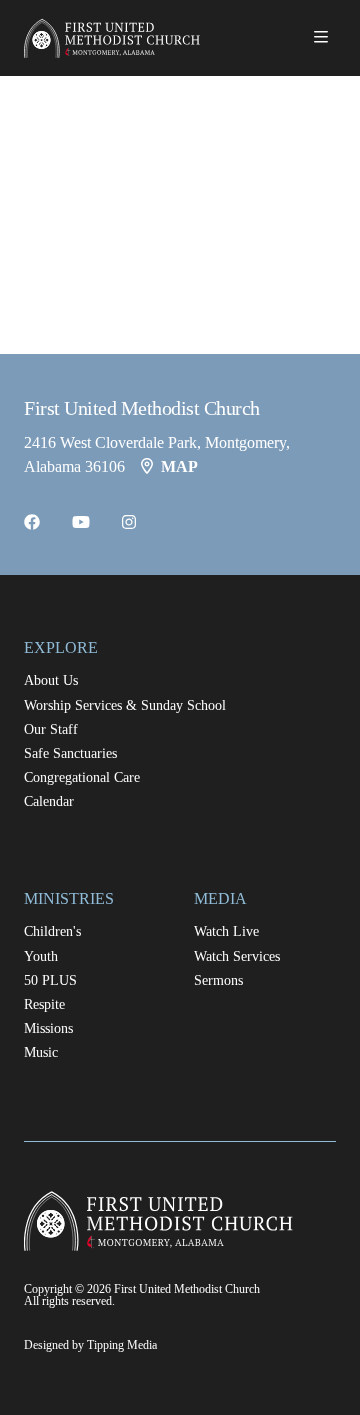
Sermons (218, 980)
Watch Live (226, 931)
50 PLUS (50, 980)
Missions (48, 1028)
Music (41, 1052)
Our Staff (51, 729)
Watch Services (237, 956)
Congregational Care (82, 777)
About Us (51, 680)
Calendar (49, 801)
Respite (44, 1004)
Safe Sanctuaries (70, 753)
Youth (41, 956)
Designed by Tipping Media (90, 1345)
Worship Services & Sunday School (125, 705)
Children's (52, 931)
